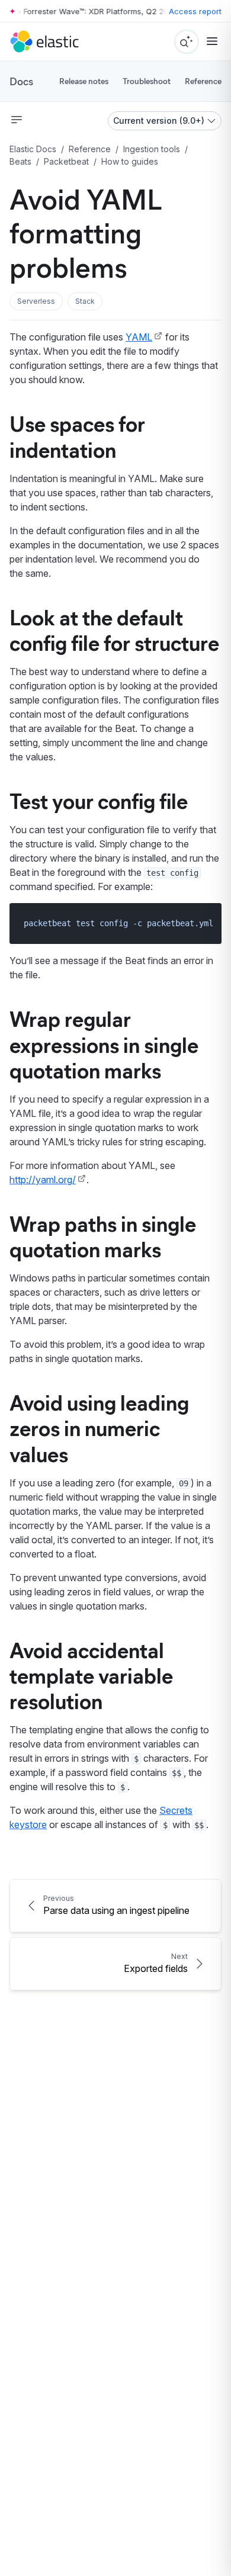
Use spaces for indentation (77, 436)
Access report (195, 11)
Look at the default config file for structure (114, 629)
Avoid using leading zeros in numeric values (99, 1427)
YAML (139, 337)
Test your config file (99, 800)
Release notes (84, 81)
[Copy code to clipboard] (204, 923)
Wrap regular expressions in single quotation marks (104, 1043)
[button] (36, 301)
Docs (21, 81)
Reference (203, 81)
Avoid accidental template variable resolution (91, 1675)
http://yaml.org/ (43, 1180)
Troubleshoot (147, 81)
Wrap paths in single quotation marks (103, 1236)
